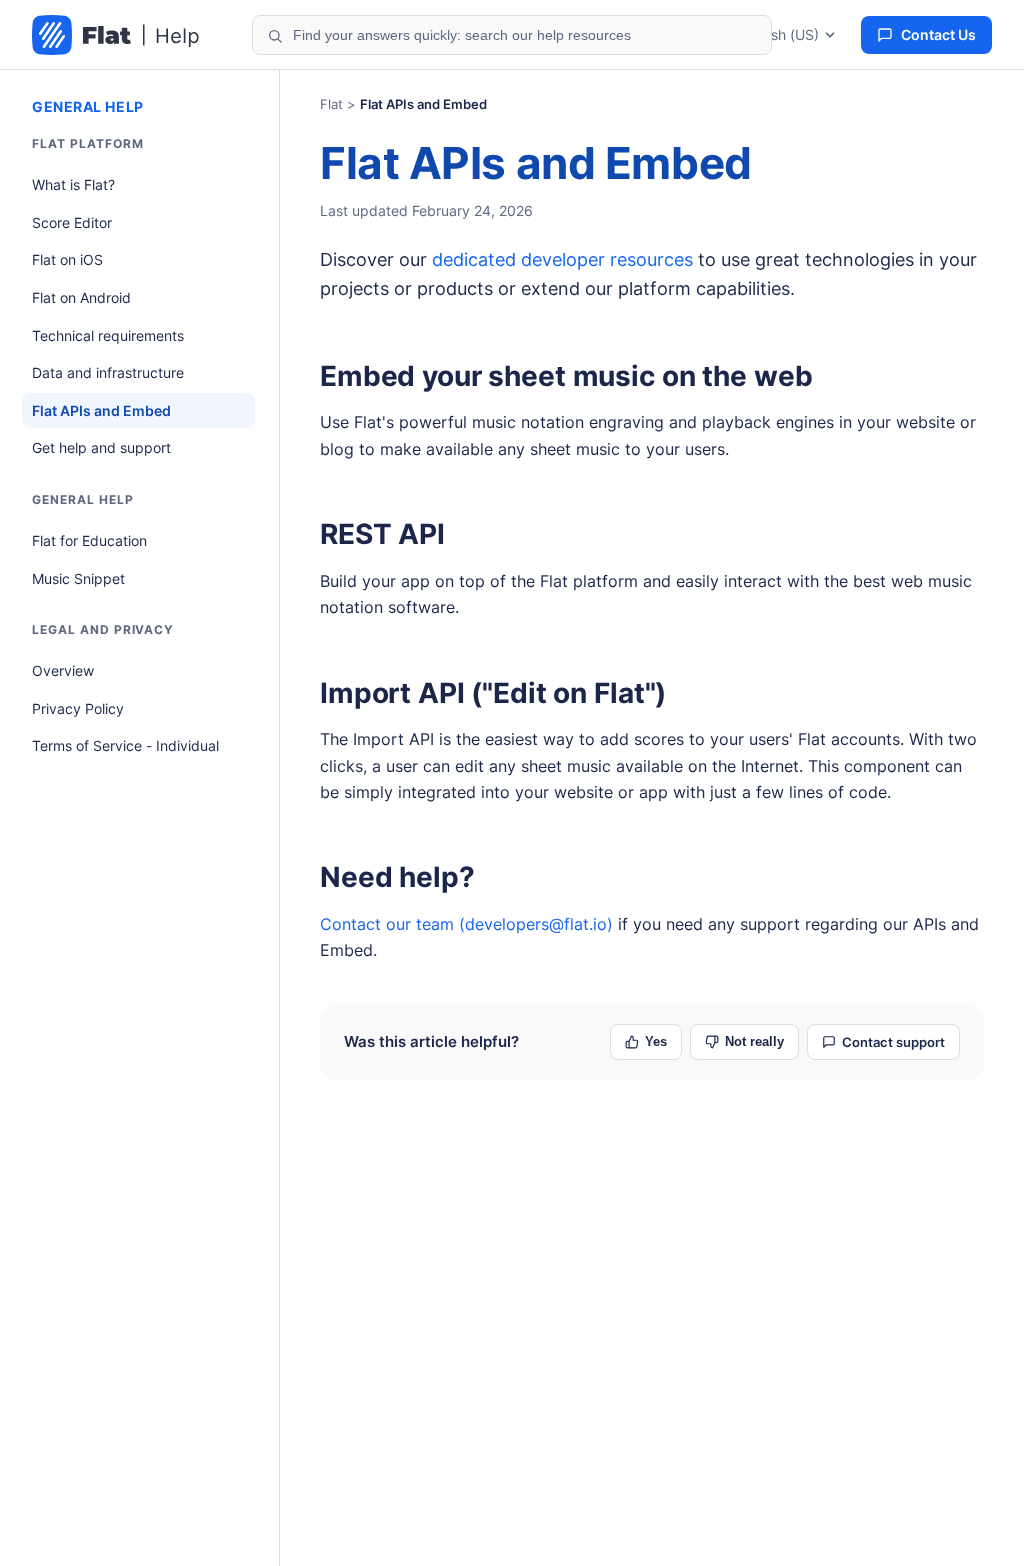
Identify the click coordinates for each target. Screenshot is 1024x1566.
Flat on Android (81, 297)
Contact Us (938, 34)
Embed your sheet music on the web (566, 376)
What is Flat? (73, 184)
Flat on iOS (67, 259)
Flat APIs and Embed (101, 410)
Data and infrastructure (108, 372)
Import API (392, 693)
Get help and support (101, 447)
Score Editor (72, 222)
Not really (754, 1041)
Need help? (397, 877)
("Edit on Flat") (493, 693)
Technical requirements (108, 335)
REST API (382, 534)
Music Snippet (78, 578)
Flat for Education (89, 540)
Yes (656, 1041)
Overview (63, 670)
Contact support (893, 1042)
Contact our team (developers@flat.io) (466, 924)
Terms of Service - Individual (125, 745)
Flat (331, 104)
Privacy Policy (78, 708)
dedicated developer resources (562, 259)
